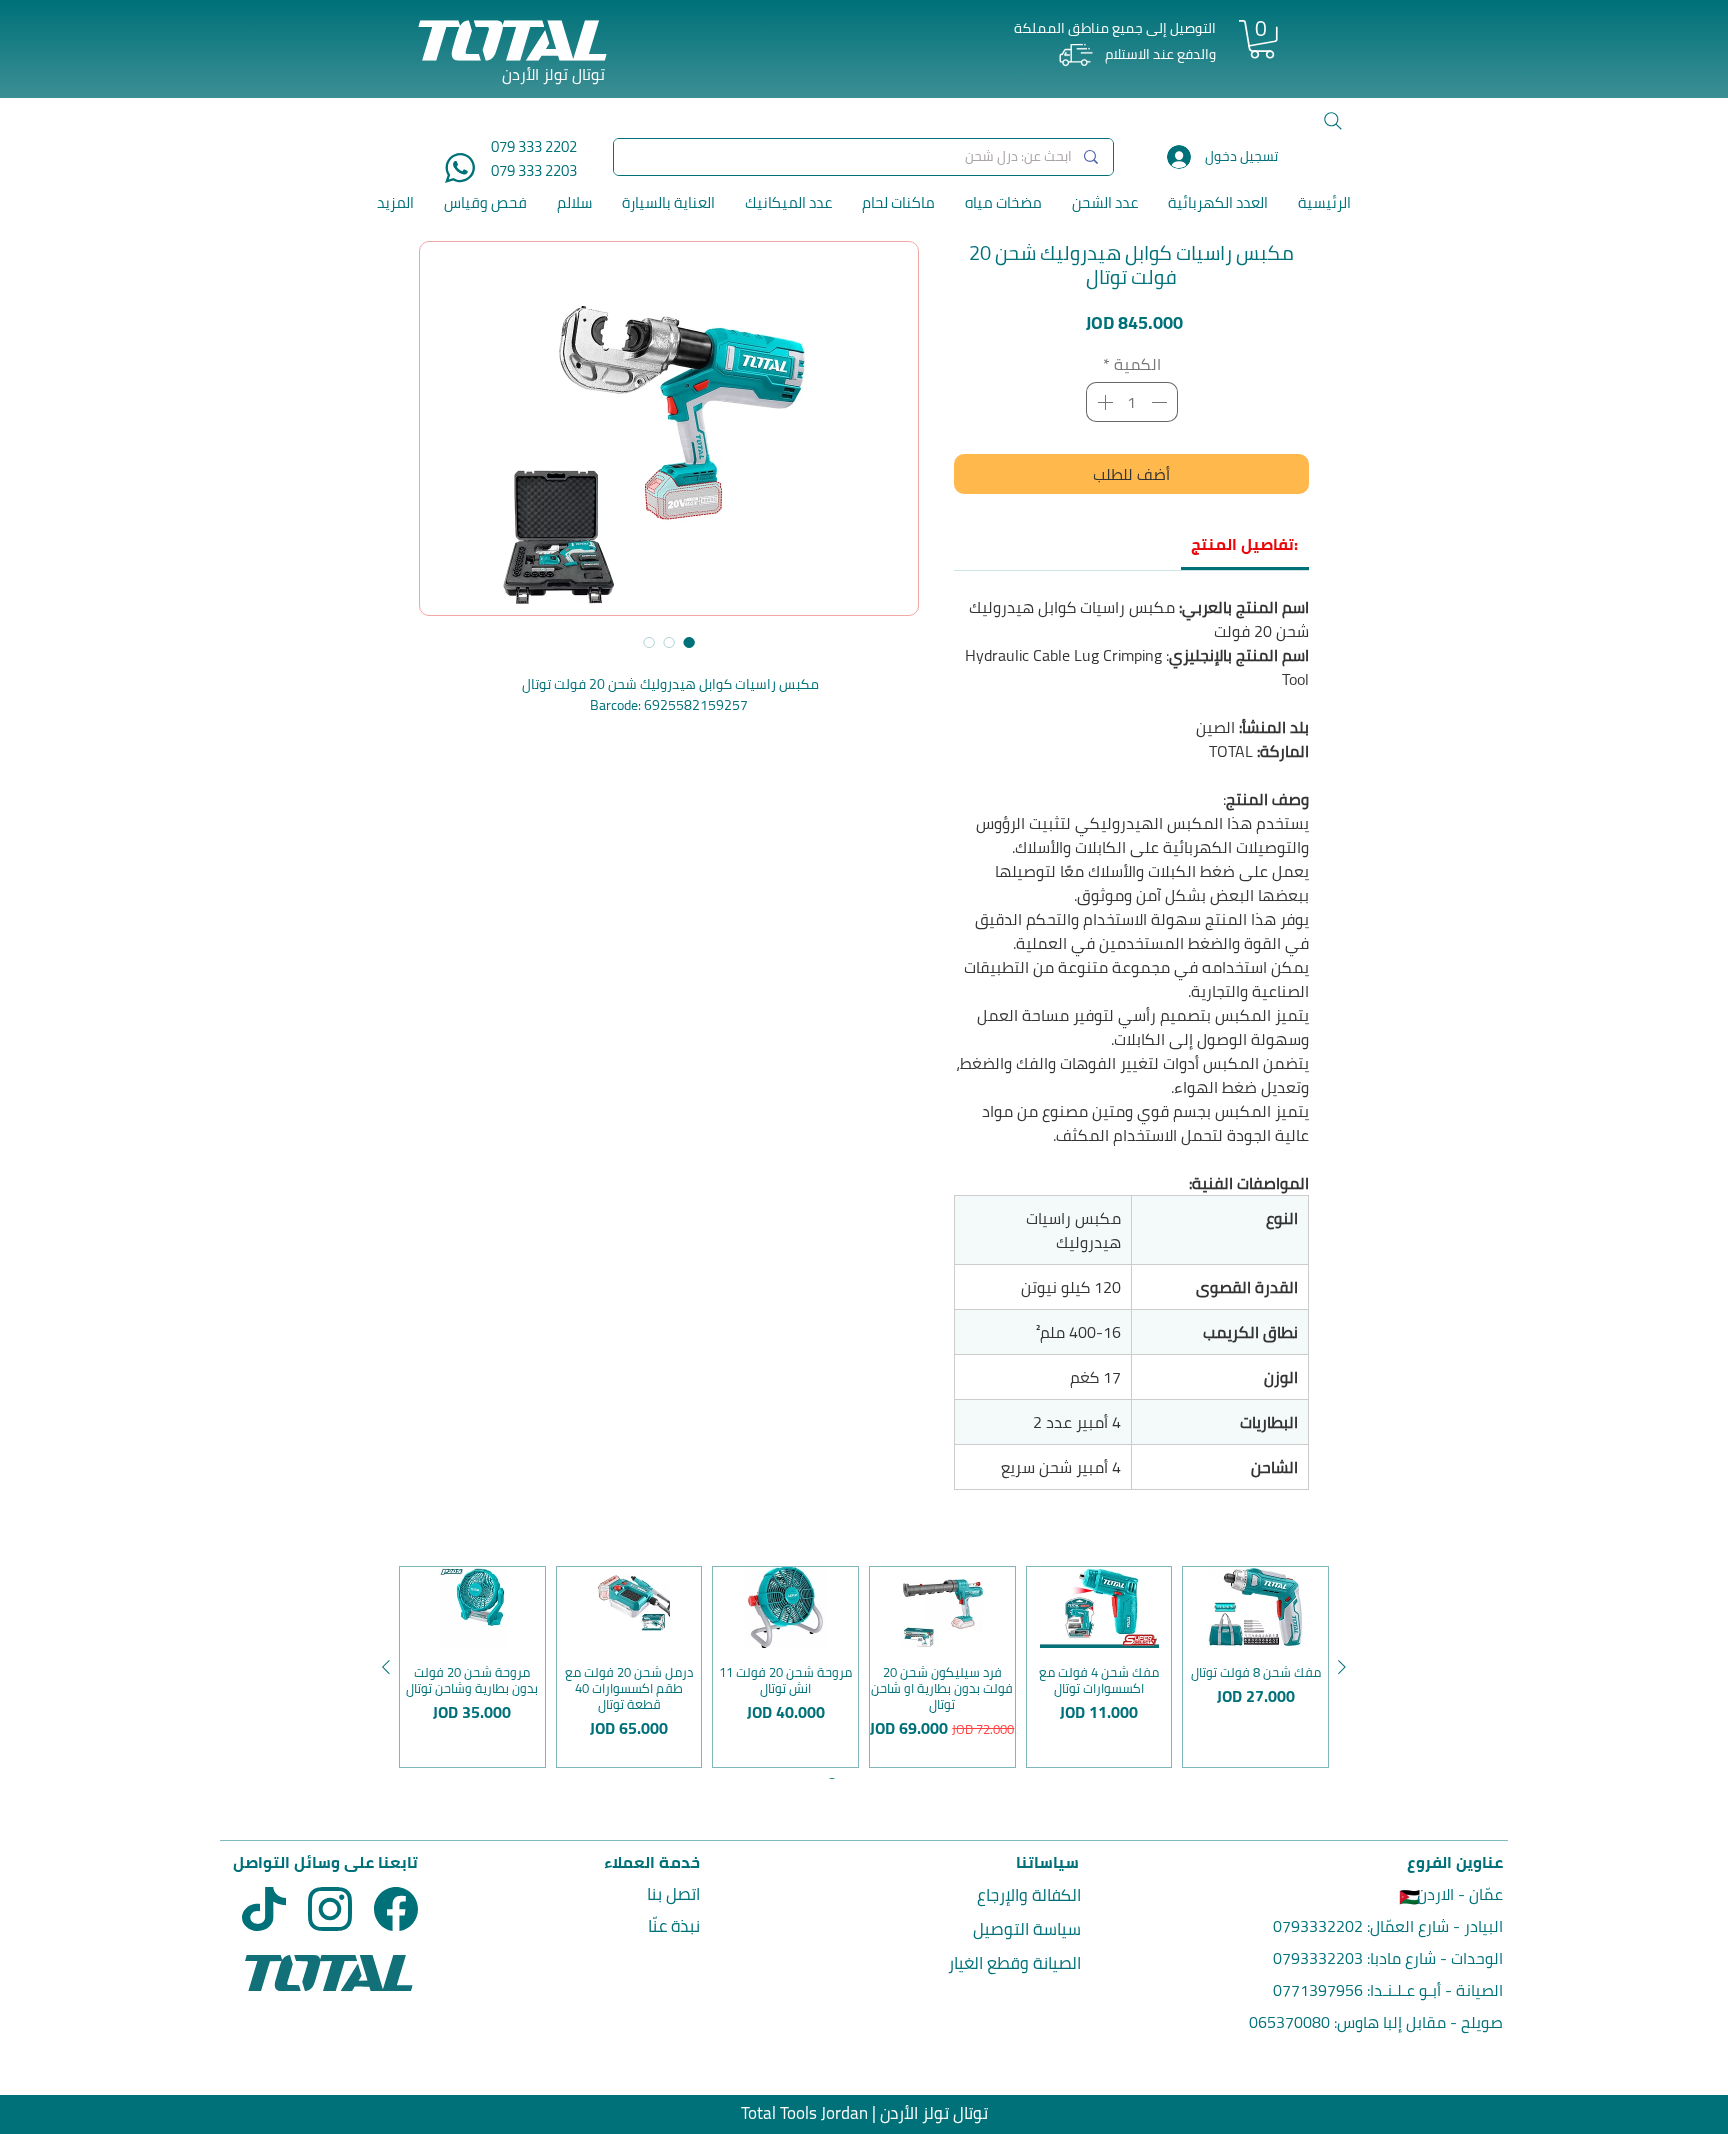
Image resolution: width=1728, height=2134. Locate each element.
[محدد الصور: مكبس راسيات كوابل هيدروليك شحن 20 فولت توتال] (689, 642)
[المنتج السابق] (1342, 1667)
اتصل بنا (673, 1894)
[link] (1244, 544)
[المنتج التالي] (386, 1667)
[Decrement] (1161, 402)
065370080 (1289, 2022)
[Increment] (1103, 402)
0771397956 (1318, 1990)
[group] (864, 1667)
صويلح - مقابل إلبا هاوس (1420, 2022)
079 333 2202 (534, 146)
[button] (1262, 39)
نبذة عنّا (674, 1926)
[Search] (1333, 121)
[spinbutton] (1132, 402)
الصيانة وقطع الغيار (1014, 1963)
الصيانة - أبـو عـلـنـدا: (1433, 1990)
